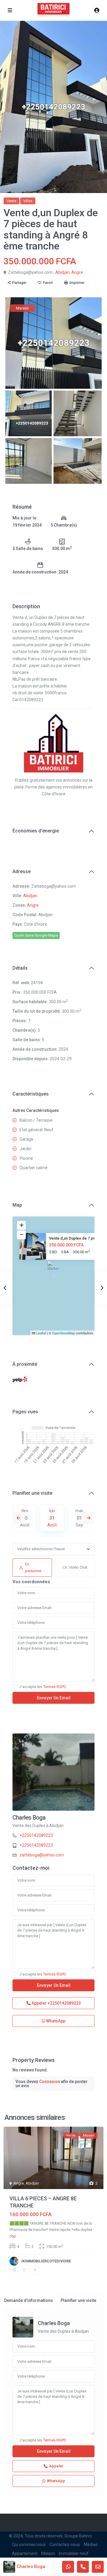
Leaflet (41, 1333)
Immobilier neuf (74, 2553)
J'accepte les (43, 1687)
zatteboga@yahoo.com (42, 1855)
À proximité (25, 1364)
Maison (48, 2553)
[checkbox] (15, 1687)
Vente (11, 201)
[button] (54, 1268)
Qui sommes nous (29, 2545)
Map (17, 1205)
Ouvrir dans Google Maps (36, 935)
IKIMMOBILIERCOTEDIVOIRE (46, 2261)
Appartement (25, 2553)
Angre (77, 272)
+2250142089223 (36, 1835)
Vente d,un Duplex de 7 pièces (76, 1238)
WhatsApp (55, 2021)
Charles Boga (29, 1818)
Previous (18, 1518)
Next (89, 1518)
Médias (91, 2545)
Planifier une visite (32, 1493)
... (18, 2236)
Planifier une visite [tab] (78, 2300)
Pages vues (25, 1412)
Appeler (56, 2003)
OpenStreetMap (63, 1333)
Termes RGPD (55, 1687)
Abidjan (62, 272)
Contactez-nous (65, 2545)
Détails (20, 968)
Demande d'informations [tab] (29, 2300)
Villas (28, 201)
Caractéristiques (31, 1094)
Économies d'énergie (36, 831)
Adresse (22, 871)
